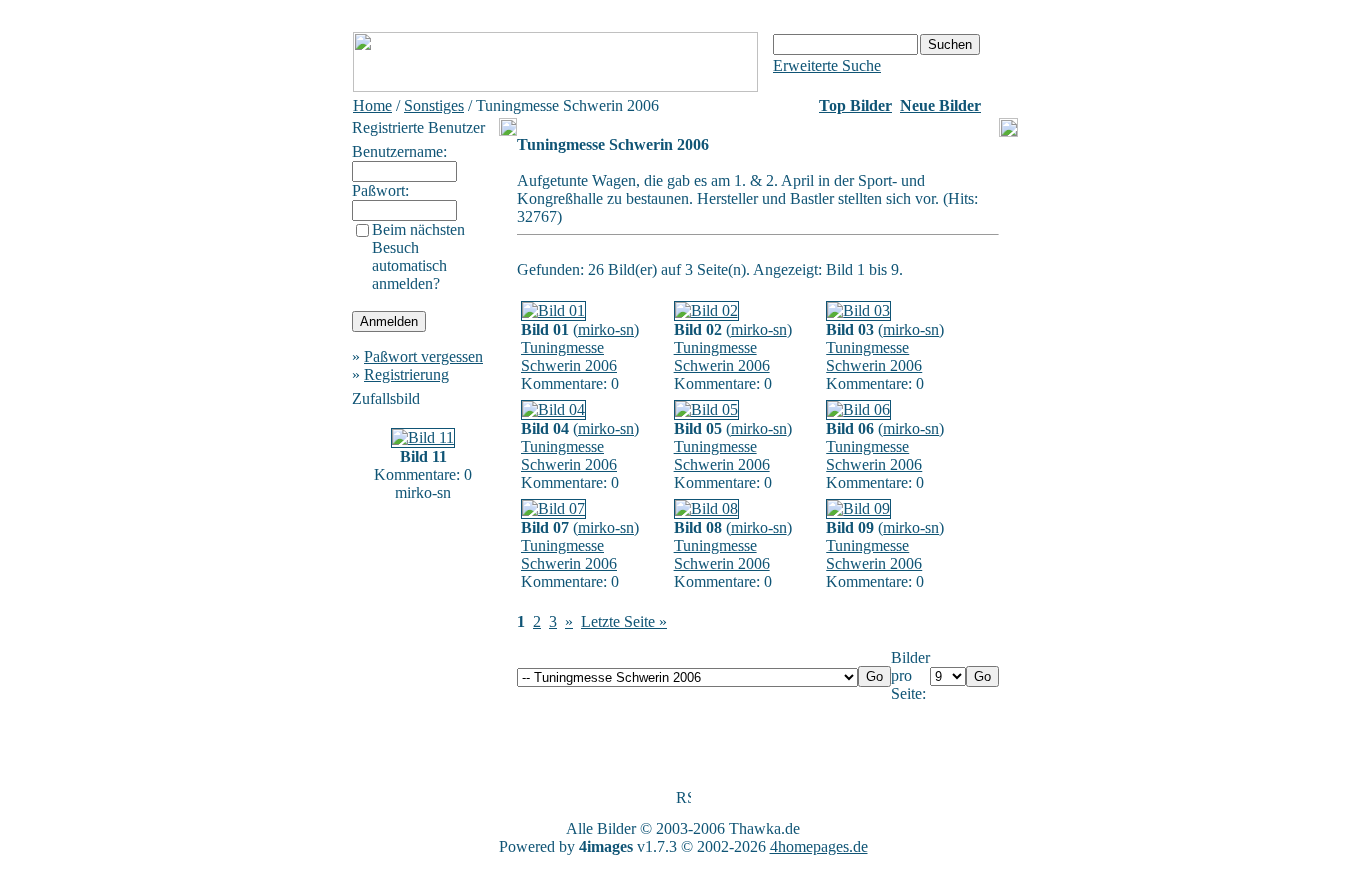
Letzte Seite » (624, 621)
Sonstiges (434, 105)
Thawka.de (764, 828)
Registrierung (406, 374)
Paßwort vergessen (423, 356)
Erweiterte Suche (827, 65)
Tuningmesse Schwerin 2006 (569, 356)
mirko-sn (606, 329)
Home (372, 105)
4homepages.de (819, 846)
